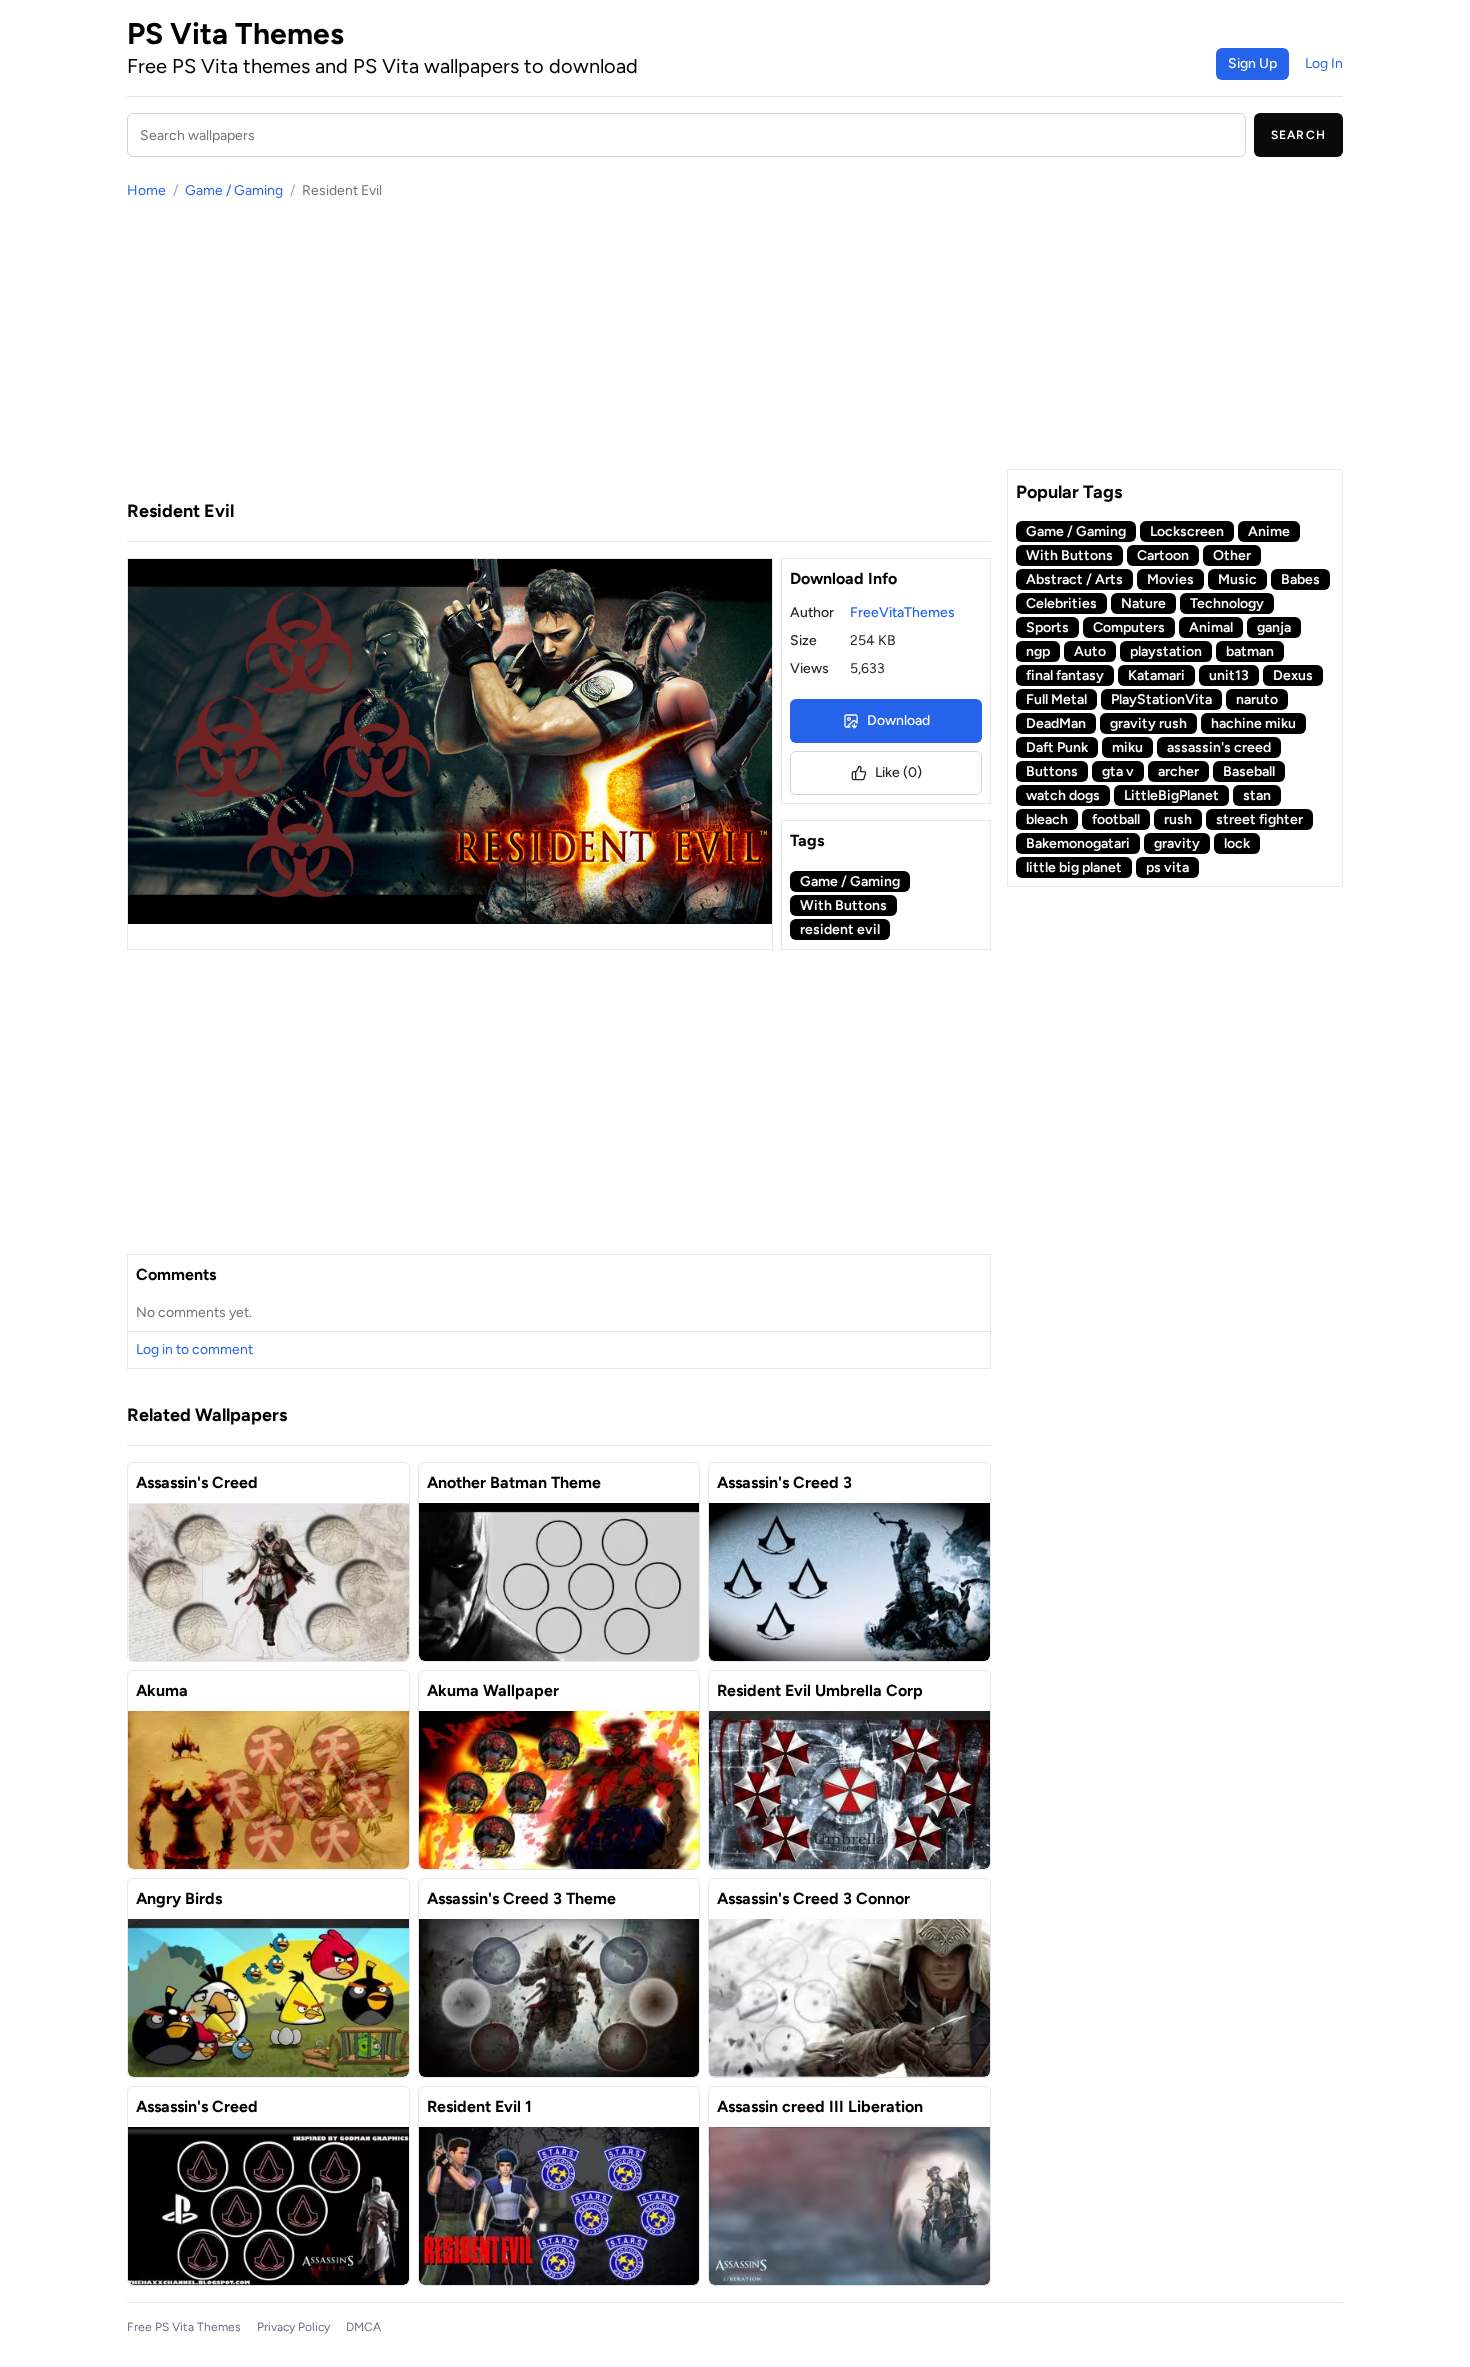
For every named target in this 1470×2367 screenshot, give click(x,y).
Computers (1129, 627)
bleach (1047, 819)
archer (1178, 771)
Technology (1227, 603)
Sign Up (1252, 63)
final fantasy (1065, 675)
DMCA (363, 2327)
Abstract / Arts (1074, 579)
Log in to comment (194, 1349)
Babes (1300, 579)
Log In (1324, 63)
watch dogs (1063, 795)
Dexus (1293, 675)
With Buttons (843, 905)
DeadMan (1056, 723)
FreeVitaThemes (902, 612)
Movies (1170, 579)
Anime (1269, 531)
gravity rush (1148, 723)
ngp (1038, 651)
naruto (1257, 699)
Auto (1090, 651)
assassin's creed (1219, 747)
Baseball (1249, 771)
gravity (1177, 843)
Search (1298, 135)
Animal (1211, 627)
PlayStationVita (1161, 699)
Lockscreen (1187, 531)
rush (1178, 819)
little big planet (1074, 867)
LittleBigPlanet (1171, 795)
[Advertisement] (559, 349)
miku (1127, 747)
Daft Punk (1057, 747)
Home (146, 190)
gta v (1118, 771)
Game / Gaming (234, 190)
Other (1232, 555)
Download (898, 720)
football (1116, 819)
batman (1250, 651)
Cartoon (1163, 555)
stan (1257, 795)
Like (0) (898, 772)
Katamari (1156, 675)
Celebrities (1061, 603)
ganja (1274, 627)
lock (1237, 843)
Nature (1143, 603)
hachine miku (1253, 723)
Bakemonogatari (1078, 843)
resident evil (840, 929)
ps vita (1167, 867)
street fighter (1259, 819)
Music (1237, 579)
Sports (1047, 627)
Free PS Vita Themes (184, 2327)
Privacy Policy (293, 2327)
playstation (1166, 651)
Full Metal (1056, 699)
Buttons (1052, 771)
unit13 (1229, 675)
